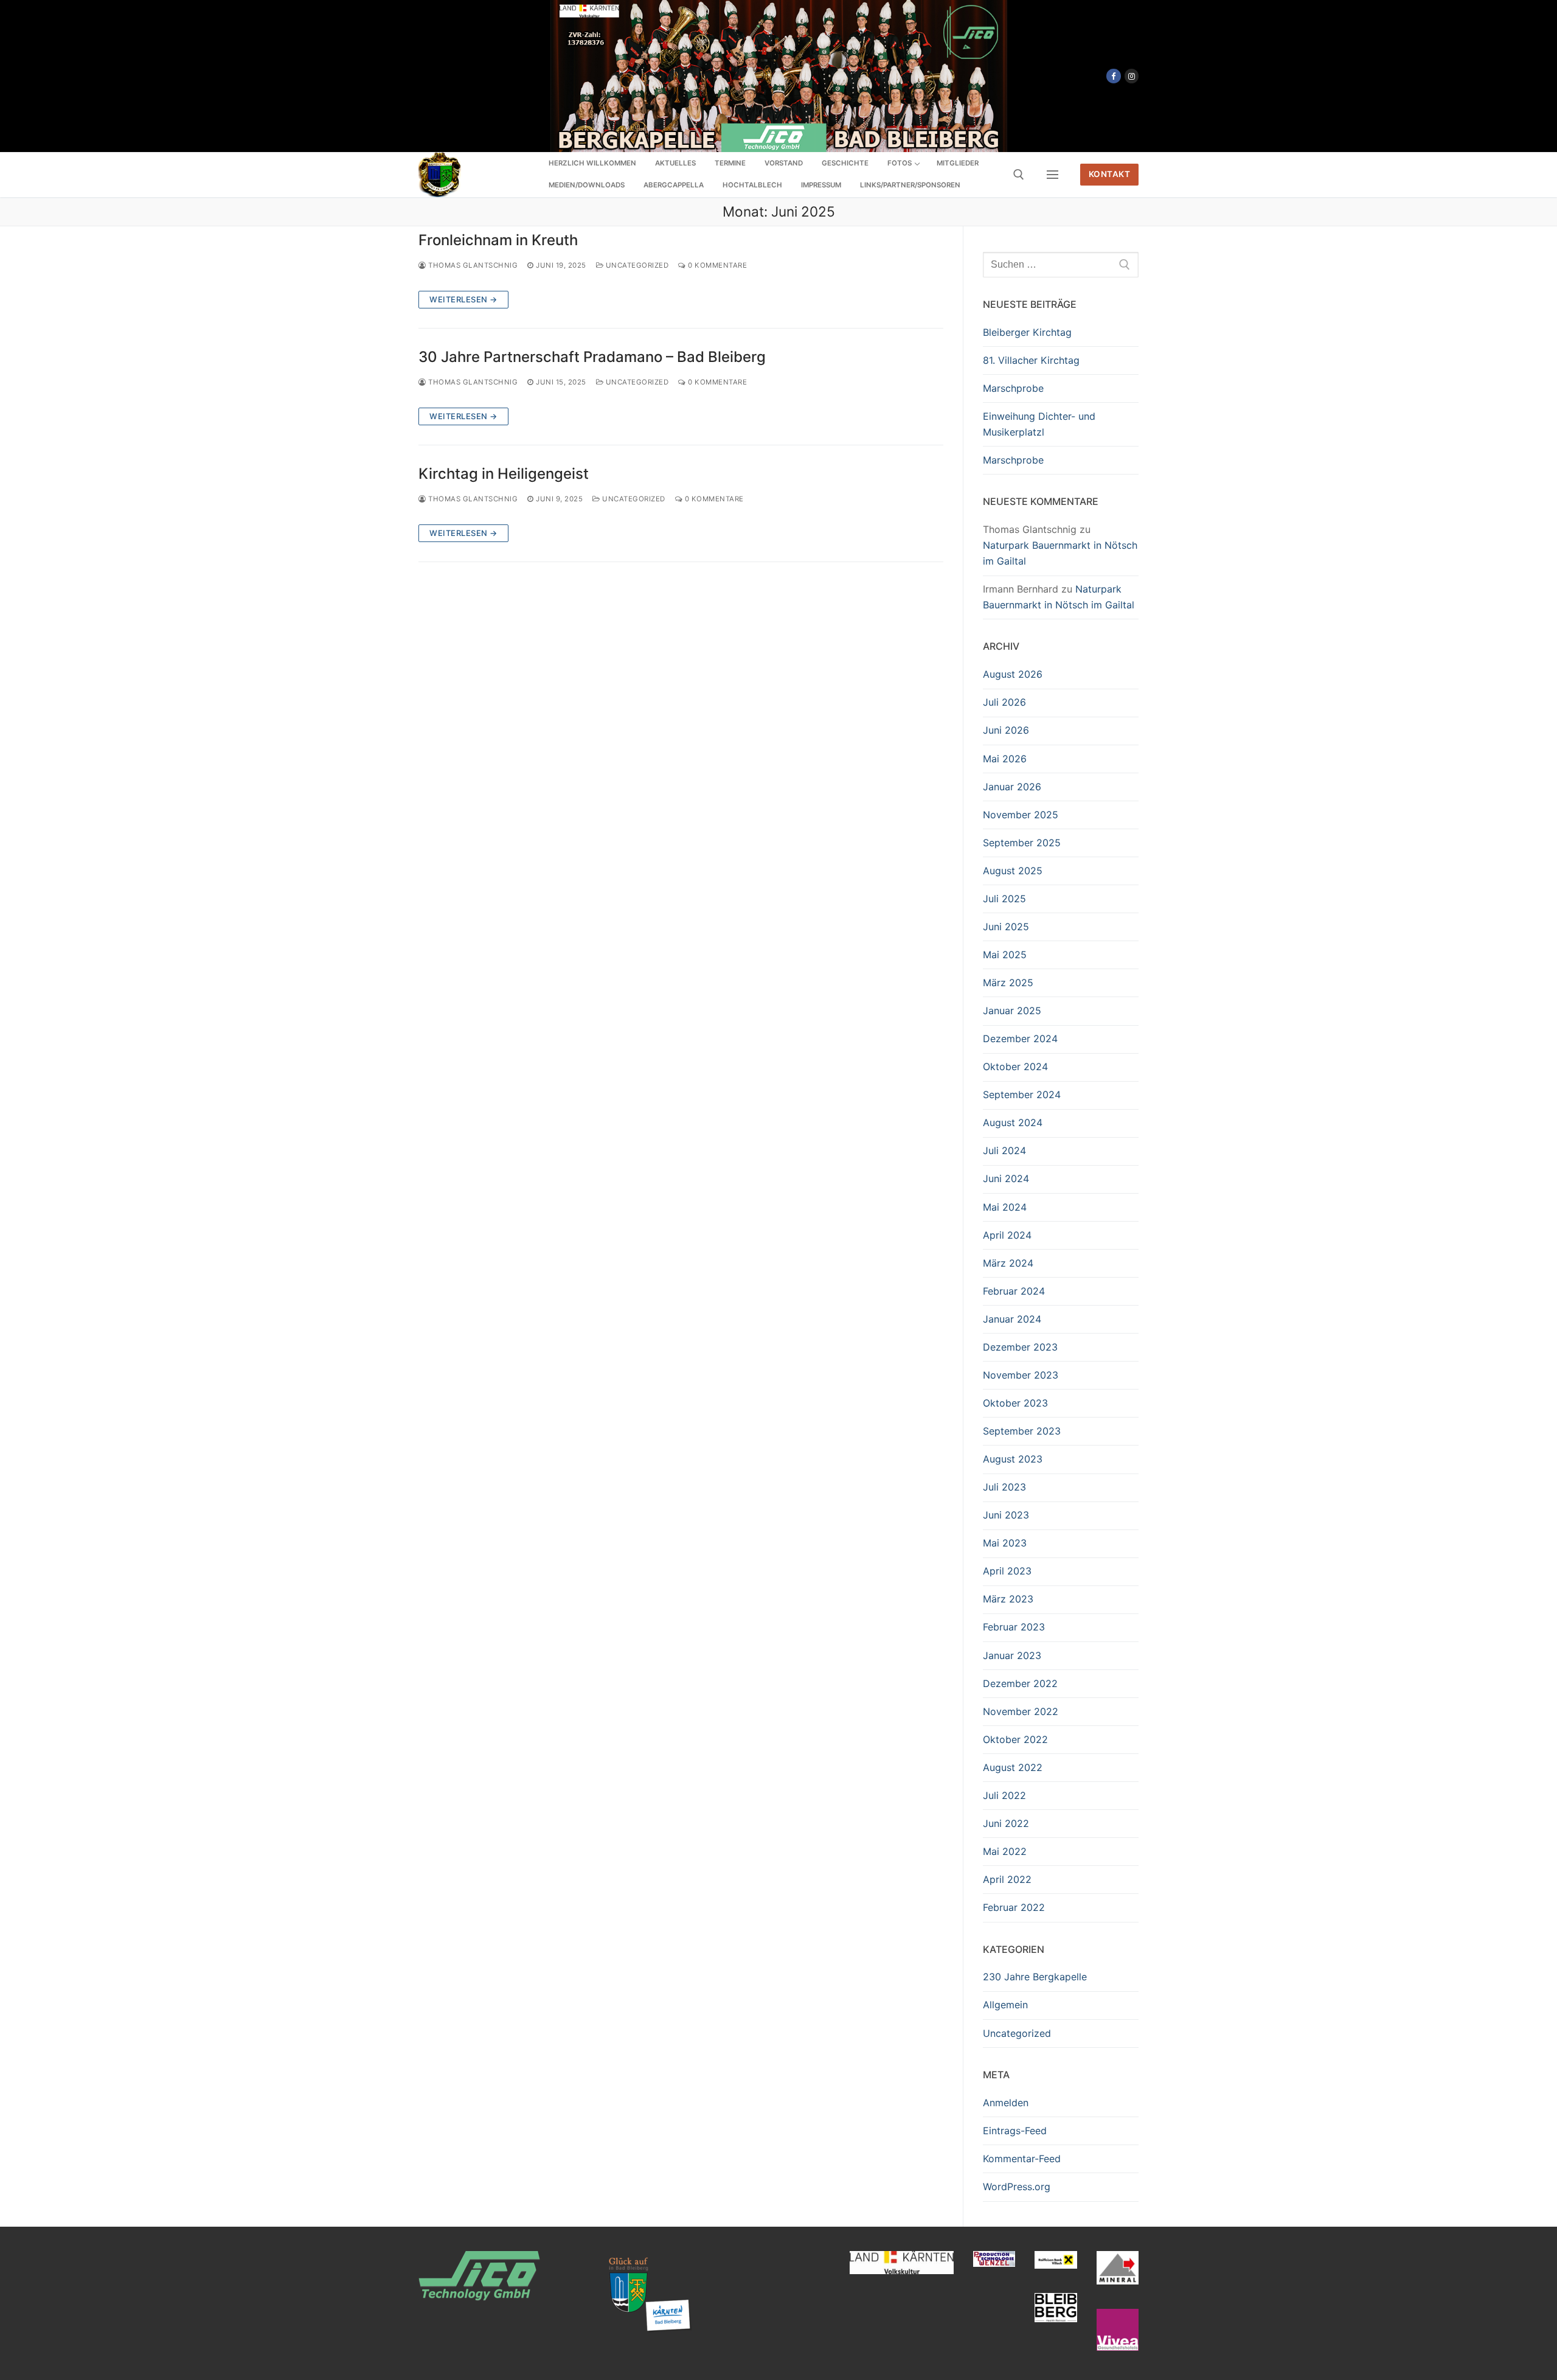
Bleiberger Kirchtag (1027, 332)
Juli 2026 (1004, 702)
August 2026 (1013, 674)
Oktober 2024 (1015, 1066)
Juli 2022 (1004, 1795)
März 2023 (1008, 1599)
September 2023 (1022, 1431)
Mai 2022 (1005, 1851)
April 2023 (1007, 1571)
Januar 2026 (1012, 787)
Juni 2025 (1006, 927)
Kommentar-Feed (1022, 2159)
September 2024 (1022, 1094)
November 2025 (1021, 815)
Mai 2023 (1005, 1543)
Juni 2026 (1006, 730)
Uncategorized (636, 265)
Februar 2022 (1014, 1907)
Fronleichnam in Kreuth (498, 240)
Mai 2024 (1005, 1207)
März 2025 (1008, 983)
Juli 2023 (1004, 1487)
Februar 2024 (1014, 1291)
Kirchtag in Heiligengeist (504, 474)
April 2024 (1007, 1235)
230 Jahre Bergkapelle (1035, 1977)
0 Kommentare (716, 265)
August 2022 (1013, 1767)
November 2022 (1021, 1711)
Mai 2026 (1005, 759)
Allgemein (1005, 2005)
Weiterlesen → (463, 299)
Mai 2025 (1005, 955)
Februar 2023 (1014, 1627)
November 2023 (1021, 1375)
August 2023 (1013, 1459)
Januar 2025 (1012, 1011)
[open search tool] (1019, 175)
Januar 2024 (1012, 1319)
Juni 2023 (1006, 1515)
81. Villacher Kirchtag (1031, 360)
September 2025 (1022, 843)
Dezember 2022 (1020, 1683)
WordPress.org (1017, 2187)
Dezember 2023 (1020, 1347)
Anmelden (1006, 2103)
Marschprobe (1013, 388)
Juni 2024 (1006, 1178)
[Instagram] (1132, 76)
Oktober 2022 (1015, 1739)
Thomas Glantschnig (472, 265)
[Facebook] (1113, 76)
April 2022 (1007, 1879)
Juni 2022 (1006, 1823)
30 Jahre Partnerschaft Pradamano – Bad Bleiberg (592, 357)
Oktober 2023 (1015, 1403)
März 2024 (1008, 1263)
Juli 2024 (1004, 1150)
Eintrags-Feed (1015, 2131)
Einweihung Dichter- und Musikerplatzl (1039, 424)
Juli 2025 (1004, 899)
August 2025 (1013, 871)
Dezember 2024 (1020, 1039)
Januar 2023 (1012, 1655)
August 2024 (1013, 1122)
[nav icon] (1052, 175)
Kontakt (1110, 174)
